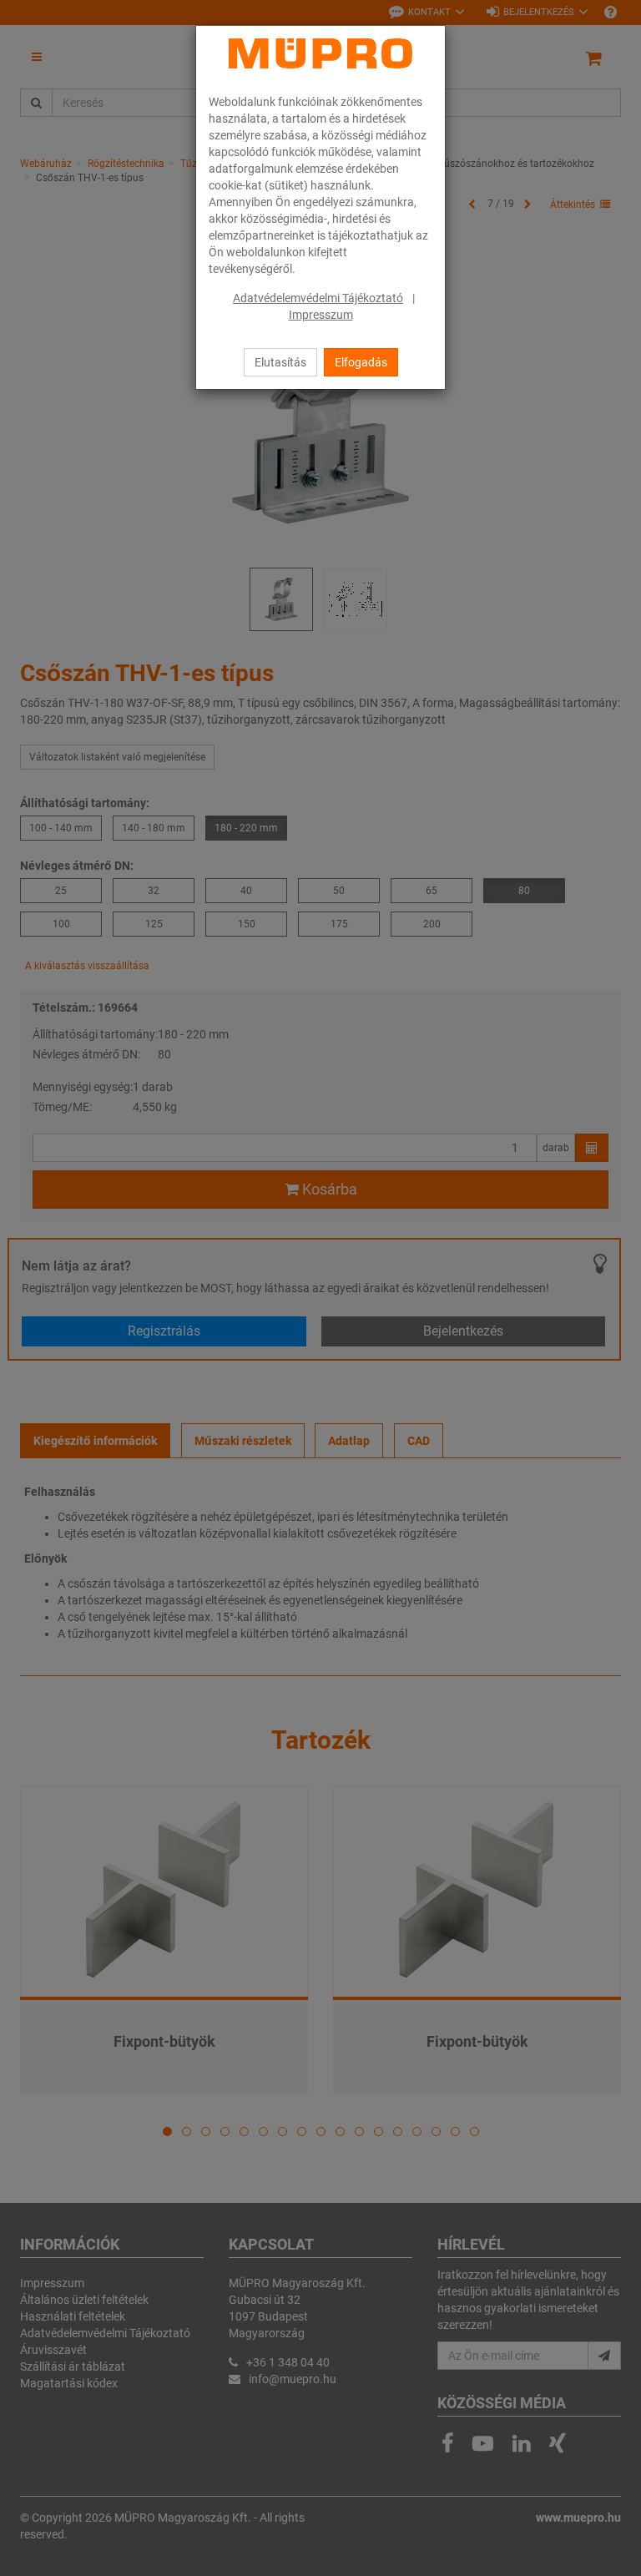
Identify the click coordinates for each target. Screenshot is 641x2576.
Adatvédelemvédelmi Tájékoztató (318, 298)
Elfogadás (361, 362)
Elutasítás (280, 362)
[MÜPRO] (320, 53)
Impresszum (321, 315)
